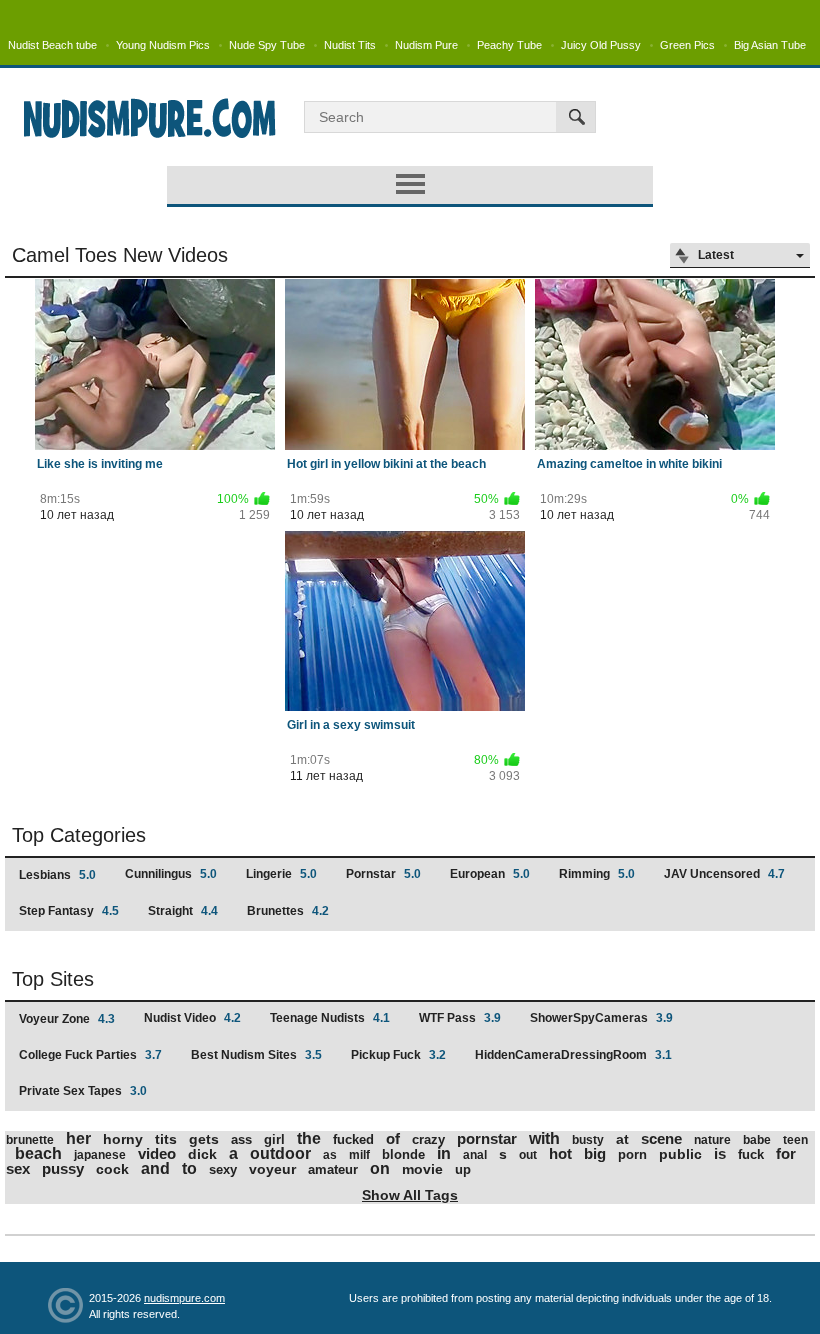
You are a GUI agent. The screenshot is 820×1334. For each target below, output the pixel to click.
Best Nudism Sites (256, 1055)
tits (166, 1139)
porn (632, 1154)
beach (38, 1153)
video (157, 1153)
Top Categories (79, 835)
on (380, 1168)
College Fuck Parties (90, 1055)
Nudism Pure (426, 45)
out (528, 1155)
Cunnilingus (171, 874)
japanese (100, 1155)
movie (422, 1169)
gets (204, 1139)
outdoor (280, 1153)
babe (757, 1140)
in (444, 1153)
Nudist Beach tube (52, 45)
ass (241, 1139)
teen (795, 1140)
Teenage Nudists (330, 1018)
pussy (63, 1168)
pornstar (487, 1138)
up (463, 1169)
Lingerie (281, 874)
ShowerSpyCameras (601, 1018)
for (786, 1153)
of (393, 1138)
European (490, 874)
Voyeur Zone (67, 1019)
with (544, 1138)
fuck (751, 1154)
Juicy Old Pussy (601, 45)
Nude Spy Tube (267, 45)
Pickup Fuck (398, 1055)
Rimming (597, 874)
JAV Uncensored (724, 874)
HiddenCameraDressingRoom (573, 1055)
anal (475, 1155)
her (78, 1138)
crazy (428, 1139)
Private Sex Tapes (83, 1091)
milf (359, 1155)
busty (588, 1140)
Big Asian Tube (770, 45)
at (622, 1139)
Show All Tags (410, 1195)
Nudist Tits (350, 45)
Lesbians (57, 875)
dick (202, 1154)
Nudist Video (192, 1018)
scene (661, 1138)
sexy (223, 1169)
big (595, 1153)
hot (560, 1153)
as (330, 1155)
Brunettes (288, 911)
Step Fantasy (69, 911)
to (189, 1168)
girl (274, 1139)
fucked (353, 1139)
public (680, 1154)
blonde (403, 1154)
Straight (183, 911)
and (155, 1168)
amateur (333, 1169)
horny (123, 1139)
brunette (30, 1140)
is (720, 1153)
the (309, 1138)
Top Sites (53, 979)
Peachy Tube (509, 45)
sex (18, 1168)
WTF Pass (460, 1018)
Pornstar (383, 874)
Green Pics (687, 45)
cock (112, 1169)
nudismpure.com (184, 1298)
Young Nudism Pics (163, 45)
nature (712, 1140)
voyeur (272, 1169)
